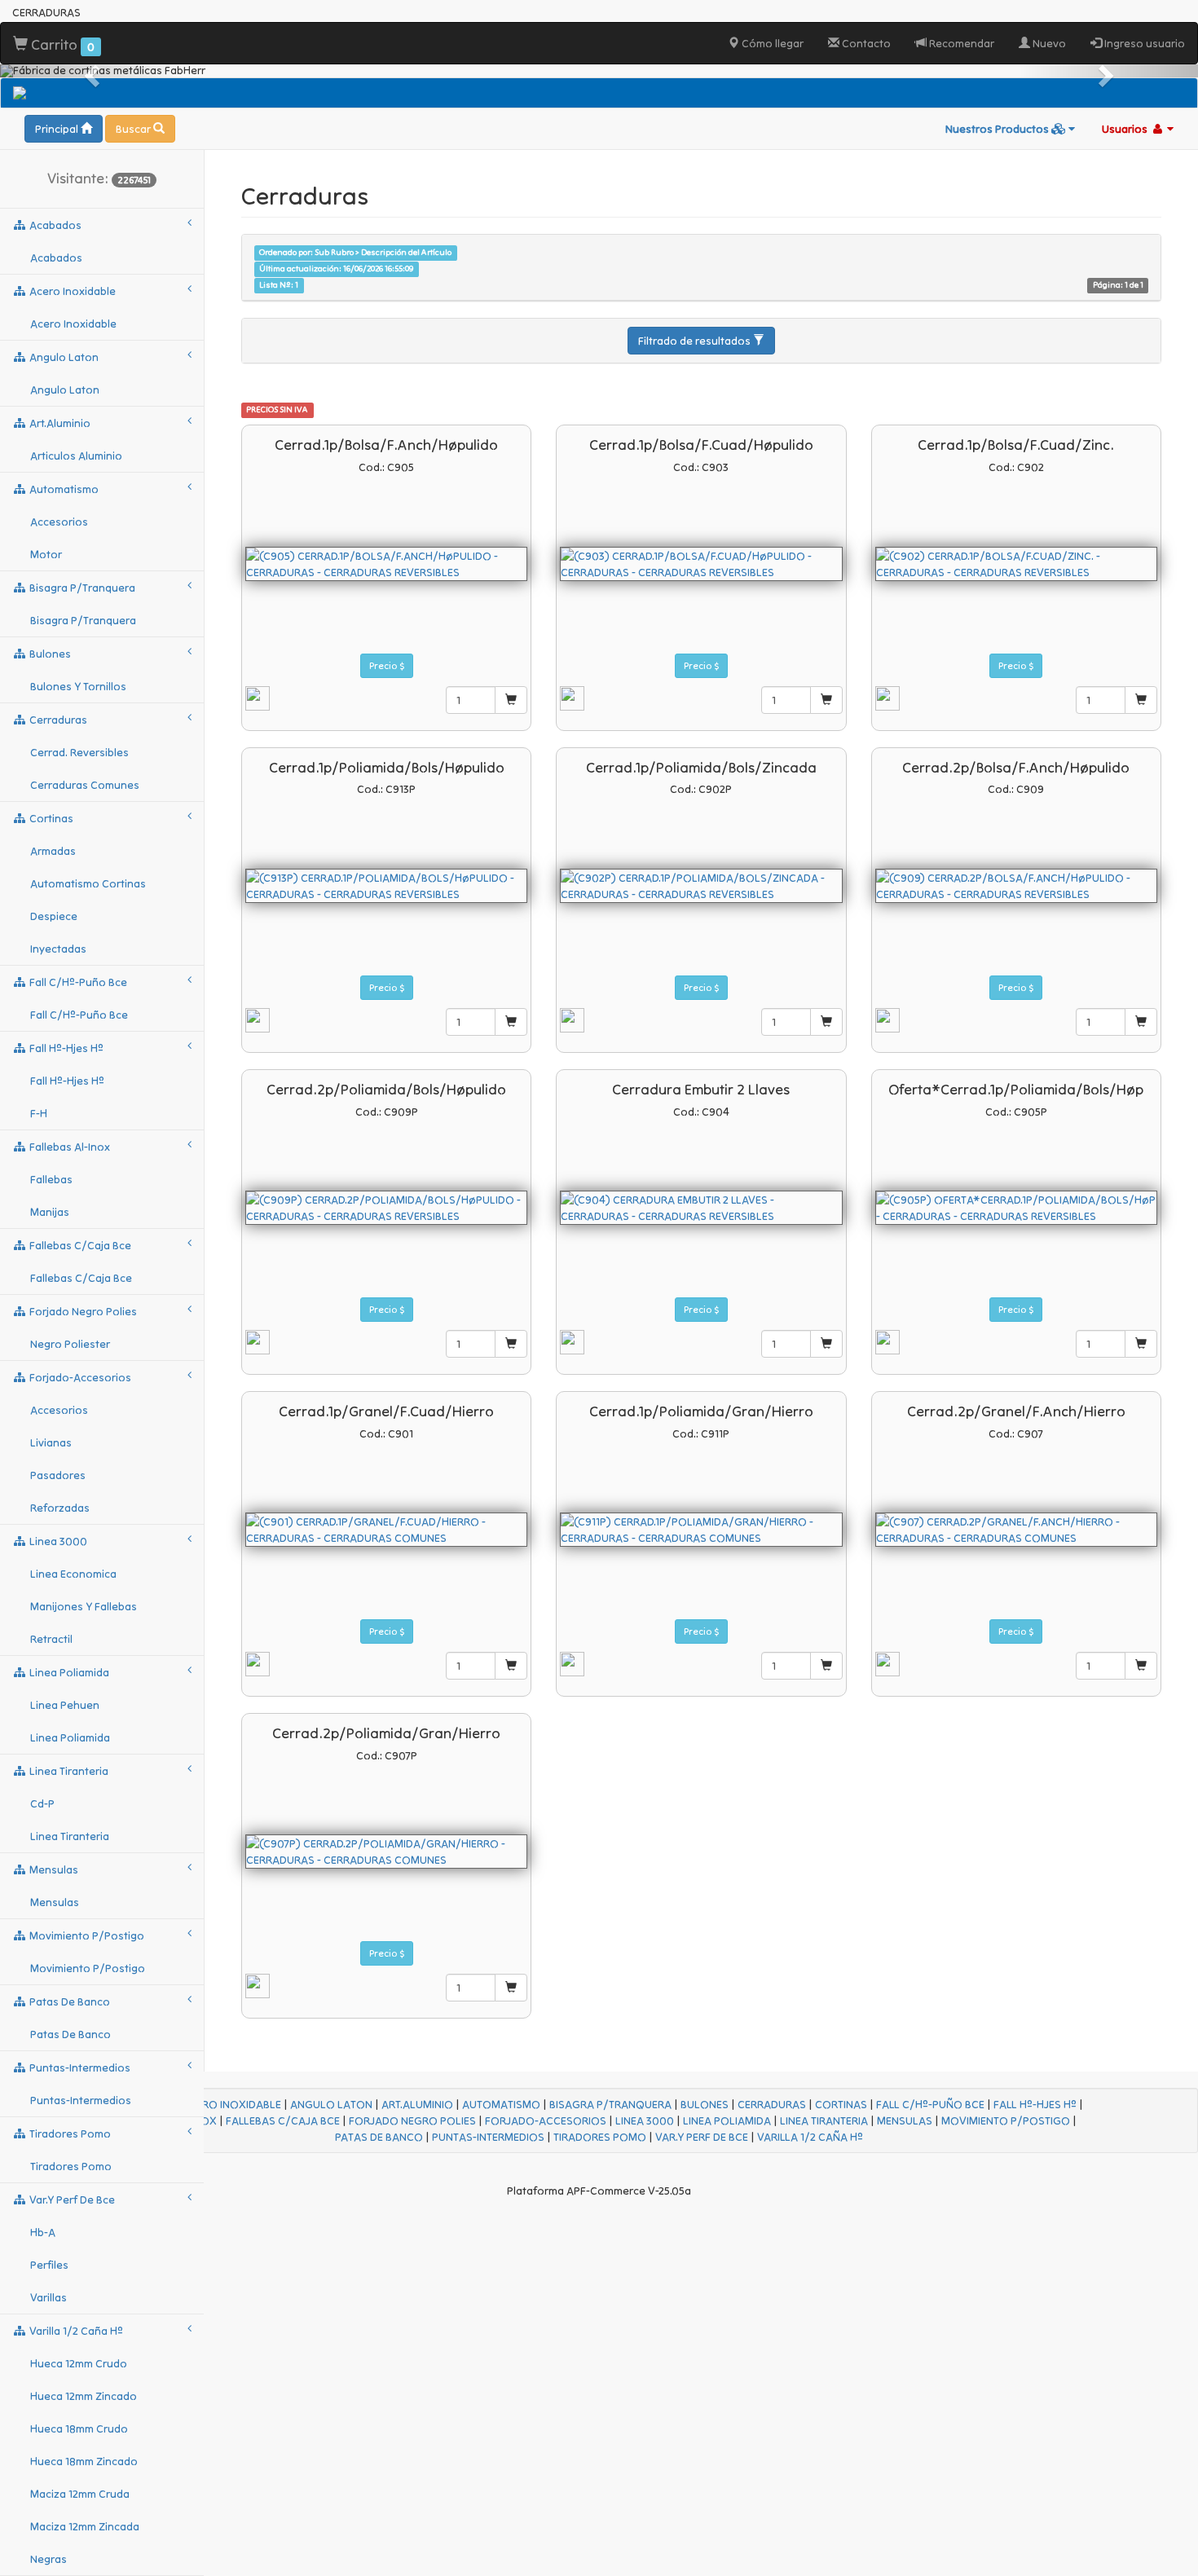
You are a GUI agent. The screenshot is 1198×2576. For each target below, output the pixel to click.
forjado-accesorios (79, 1377)
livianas (51, 1442)
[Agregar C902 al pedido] (1141, 700)
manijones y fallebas (84, 1606)
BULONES (705, 2104)
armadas (53, 851)
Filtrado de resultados (696, 341)
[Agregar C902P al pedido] (826, 1022)
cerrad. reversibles (79, 752)
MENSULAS (905, 2120)
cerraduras (57, 720)
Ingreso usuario (1143, 43)
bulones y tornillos (78, 686)
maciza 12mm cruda (80, 2494)
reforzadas (60, 1508)
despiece (54, 916)
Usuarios (1126, 129)
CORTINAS (841, 2104)
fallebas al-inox (68, 1147)
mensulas (53, 1869)
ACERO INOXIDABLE (231, 2104)
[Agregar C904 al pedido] (826, 1344)
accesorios (59, 522)
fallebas (51, 1179)
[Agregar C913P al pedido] (511, 1022)
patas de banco (68, 2001)
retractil (51, 1639)
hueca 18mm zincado (84, 2461)
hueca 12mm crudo (79, 2363)
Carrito (61, 44)
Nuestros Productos (998, 129)
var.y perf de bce (71, 2200)
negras (48, 2559)
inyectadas (58, 949)
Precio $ (387, 665)
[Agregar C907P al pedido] (511, 1988)
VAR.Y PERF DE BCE (702, 2137)
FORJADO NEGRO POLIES (412, 2120)
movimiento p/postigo (86, 1935)
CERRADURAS (772, 2104)
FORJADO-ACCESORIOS (546, 2120)
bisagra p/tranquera (81, 588)
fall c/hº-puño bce (77, 982)
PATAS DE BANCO (379, 2137)
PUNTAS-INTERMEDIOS (488, 2137)
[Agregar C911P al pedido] (826, 1666)
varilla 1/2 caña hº (75, 2331)
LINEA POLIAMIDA (727, 2120)
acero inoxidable (71, 291)
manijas (50, 1212)
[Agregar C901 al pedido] (511, 1666)
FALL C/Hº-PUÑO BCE (930, 2104)
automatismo (63, 489)
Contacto (865, 43)
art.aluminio (59, 423)
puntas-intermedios (79, 2067)
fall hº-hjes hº (65, 1048)
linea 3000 (57, 1541)
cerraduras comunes (85, 785)
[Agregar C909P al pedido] (511, 1344)
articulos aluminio (76, 456)
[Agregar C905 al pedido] (511, 700)
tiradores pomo (69, 2133)
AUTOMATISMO (501, 2104)
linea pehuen (65, 1705)
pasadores (58, 1475)
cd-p (42, 1803)
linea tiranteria (68, 1771)
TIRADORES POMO (600, 2137)
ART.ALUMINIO (417, 2104)
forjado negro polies (82, 1311)
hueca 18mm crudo (79, 2428)
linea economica (73, 1574)
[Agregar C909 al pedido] (1141, 1022)
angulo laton (63, 357)
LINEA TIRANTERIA (824, 2120)
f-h (39, 1113)
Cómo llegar (771, 43)
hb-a (43, 2232)
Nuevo (1048, 43)
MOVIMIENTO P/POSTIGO (1006, 2120)
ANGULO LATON (331, 2104)
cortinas (50, 818)
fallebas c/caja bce (79, 1245)
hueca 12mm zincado (84, 2396)
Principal (58, 129)
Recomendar (960, 43)
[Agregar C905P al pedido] (1141, 1344)
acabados (54, 225)
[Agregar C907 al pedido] (1141, 1666)
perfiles (49, 2265)
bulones (49, 654)
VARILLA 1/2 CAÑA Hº (810, 2137)
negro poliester (70, 1344)
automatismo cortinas (88, 883)
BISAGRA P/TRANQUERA (610, 2104)
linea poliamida (68, 1672)
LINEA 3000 (645, 2120)
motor (46, 554)
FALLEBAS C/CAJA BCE (283, 2120)
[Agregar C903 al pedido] (826, 700)
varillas (48, 2297)
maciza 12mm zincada (85, 2526)
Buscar (134, 129)
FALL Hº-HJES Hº (1035, 2104)
